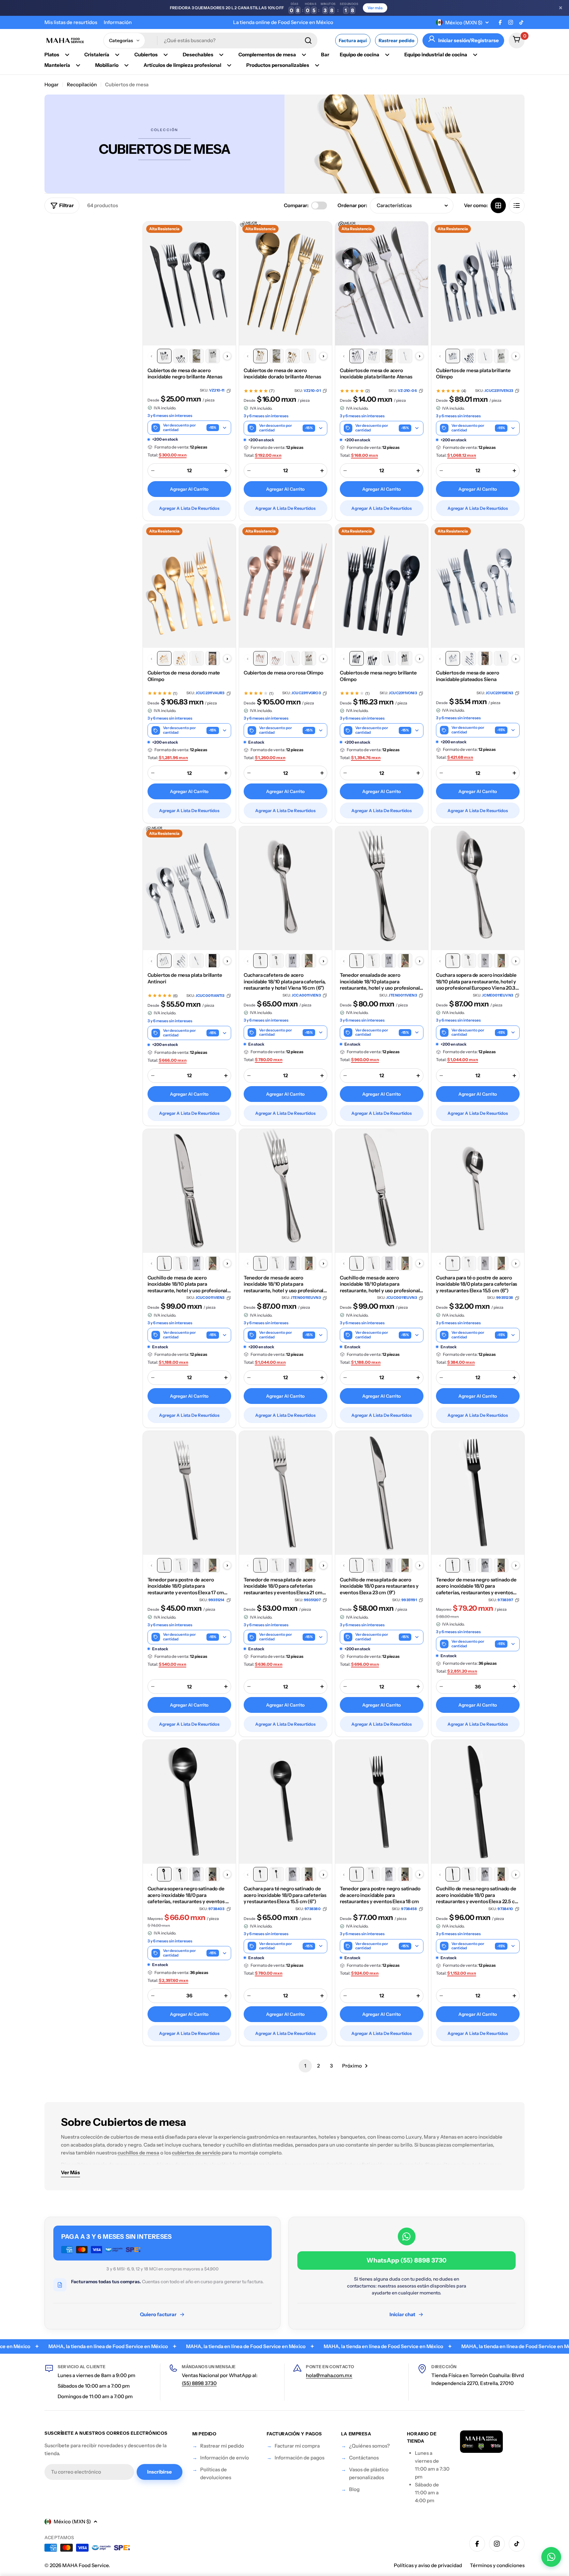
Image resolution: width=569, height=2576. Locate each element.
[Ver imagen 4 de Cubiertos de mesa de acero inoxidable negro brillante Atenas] (213, 356)
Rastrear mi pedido (222, 2446)
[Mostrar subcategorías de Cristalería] (117, 55)
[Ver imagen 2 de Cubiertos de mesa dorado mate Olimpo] (180, 658)
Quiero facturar (158, 2314)
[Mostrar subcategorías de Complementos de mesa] (304, 55)
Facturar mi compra (297, 2446)
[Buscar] (308, 41)
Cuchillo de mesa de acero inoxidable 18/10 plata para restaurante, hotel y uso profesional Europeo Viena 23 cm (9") (380, 1284)
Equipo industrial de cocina (436, 55)
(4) (464, 391)
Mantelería (57, 65)
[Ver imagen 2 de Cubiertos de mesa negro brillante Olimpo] (373, 658)
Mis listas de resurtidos (71, 22)
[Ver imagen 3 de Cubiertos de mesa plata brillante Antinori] (197, 961)
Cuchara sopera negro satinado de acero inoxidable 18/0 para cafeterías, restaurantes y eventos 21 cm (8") (189, 1895)
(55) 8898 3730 (199, 2383)
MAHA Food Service (85, 2565)
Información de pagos (299, 2458)
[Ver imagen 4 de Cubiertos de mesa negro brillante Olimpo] (405, 658)
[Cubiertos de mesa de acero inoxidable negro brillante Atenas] (189, 284)
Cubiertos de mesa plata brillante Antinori (185, 978)
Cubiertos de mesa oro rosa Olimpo (284, 673)
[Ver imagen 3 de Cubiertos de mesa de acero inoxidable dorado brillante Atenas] (293, 356)
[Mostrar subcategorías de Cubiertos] (166, 55)
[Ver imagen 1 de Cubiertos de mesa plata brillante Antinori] (164, 961)
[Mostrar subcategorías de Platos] (67, 55)
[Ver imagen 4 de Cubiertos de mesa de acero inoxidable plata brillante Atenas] (405, 356)
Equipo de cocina (360, 55)
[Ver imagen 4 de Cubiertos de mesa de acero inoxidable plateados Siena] (501, 658)
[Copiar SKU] (229, 391)
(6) (175, 996)
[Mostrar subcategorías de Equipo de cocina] (387, 55)
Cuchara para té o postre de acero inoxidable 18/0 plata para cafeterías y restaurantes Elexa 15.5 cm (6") (476, 1284)
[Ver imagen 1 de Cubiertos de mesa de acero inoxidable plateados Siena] (453, 658)
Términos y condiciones (497, 2565)
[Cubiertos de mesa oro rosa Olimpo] (285, 586)
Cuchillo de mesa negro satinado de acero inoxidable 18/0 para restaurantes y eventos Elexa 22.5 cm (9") (478, 1895)
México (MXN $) (464, 23)
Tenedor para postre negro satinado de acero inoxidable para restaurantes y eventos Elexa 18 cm (380, 1895)
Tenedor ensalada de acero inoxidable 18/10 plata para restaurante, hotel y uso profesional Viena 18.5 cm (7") (380, 982)
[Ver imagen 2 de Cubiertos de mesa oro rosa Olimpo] (277, 658)
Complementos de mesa (267, 55)
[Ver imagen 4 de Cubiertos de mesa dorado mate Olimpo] (213, 658)
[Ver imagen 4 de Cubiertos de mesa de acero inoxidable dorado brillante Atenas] (309, 356)
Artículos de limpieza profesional (182, 65)
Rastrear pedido (396, 41)
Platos (52, 55)
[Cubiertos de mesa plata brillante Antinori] (189, 888)
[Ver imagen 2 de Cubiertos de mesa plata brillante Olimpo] (469, 356)
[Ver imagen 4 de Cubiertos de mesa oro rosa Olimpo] (309, 658)
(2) (368, 391)
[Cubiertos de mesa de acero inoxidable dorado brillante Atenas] (285, 284)
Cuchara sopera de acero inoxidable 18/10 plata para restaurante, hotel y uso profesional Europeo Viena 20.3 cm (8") (476, 982)
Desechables (198, 55)
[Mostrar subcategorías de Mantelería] (78, 65)
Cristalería (97, 55)
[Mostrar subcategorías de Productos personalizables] (317, 65)
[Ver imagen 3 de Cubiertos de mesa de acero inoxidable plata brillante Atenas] (389, 356)
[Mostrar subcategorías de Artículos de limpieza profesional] (229, 65)
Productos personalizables (278, 65)
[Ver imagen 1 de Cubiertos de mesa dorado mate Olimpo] (164, 658)
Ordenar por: (352, 205)
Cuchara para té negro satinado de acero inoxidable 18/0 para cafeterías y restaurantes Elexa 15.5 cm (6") (285, 1895)
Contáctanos (364, 2458)
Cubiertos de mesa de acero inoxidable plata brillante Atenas (376, 374)
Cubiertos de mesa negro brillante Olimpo (378, 676)
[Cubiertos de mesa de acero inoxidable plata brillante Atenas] (382, 284)
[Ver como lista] (517, 206)
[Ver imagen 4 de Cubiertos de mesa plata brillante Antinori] (213, 961)
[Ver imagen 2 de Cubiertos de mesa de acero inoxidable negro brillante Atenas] (180, 356)
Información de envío (225, 2458)
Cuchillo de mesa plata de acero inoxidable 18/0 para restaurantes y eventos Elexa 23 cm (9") (379, 1586)
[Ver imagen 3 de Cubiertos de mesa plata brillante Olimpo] (485, 356)
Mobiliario (107, 65)
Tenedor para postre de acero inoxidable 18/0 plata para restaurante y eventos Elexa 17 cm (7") (186, 1586)
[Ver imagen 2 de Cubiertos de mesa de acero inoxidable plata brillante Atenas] (373, 356)
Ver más (375, 8)
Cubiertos (146, 55)
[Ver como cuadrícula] (498, 206)
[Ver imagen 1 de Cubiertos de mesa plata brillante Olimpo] (453, 356)
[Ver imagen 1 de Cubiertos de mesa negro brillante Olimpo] (357, 658)
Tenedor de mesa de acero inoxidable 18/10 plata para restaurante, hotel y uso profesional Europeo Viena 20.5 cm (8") (284, 1284)
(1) (175, 694)
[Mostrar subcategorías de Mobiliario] (126, 65)
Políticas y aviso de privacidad (428, 2565)
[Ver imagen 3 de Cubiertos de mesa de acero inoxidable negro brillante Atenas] (197, 356)
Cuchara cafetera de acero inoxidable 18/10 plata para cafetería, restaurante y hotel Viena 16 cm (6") (285, 981)
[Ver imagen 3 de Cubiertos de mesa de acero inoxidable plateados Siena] (485, 658)
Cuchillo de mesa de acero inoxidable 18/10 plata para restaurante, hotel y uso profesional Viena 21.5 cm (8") (188, 1284)
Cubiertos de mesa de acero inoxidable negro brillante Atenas (185, 374)
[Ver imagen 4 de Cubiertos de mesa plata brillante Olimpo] (501, 356)
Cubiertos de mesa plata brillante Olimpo (473, 374)
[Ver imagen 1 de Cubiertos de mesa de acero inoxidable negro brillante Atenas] (164, 356)
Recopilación (82, 84)
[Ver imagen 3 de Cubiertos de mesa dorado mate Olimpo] (197, 658)
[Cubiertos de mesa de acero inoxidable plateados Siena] (478, 586)
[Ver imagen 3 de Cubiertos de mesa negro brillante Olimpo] (389, 658)
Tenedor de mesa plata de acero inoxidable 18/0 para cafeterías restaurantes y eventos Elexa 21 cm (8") (283, 1586)
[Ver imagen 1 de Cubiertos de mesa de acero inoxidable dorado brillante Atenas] (260, 356)
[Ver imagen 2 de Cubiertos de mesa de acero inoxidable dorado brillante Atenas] (277, 356)
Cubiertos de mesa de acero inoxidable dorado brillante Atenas (282, 374)
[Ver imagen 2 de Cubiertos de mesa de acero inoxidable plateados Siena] (469, 658)
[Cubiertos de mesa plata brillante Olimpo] (478, 284)
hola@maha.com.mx (329, 2375)
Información (118, 22)
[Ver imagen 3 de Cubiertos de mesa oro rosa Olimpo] (293, 658)
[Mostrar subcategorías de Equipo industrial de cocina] (475, 55)
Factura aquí (353, 41)
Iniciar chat (402, 2314)
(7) (272, 391)
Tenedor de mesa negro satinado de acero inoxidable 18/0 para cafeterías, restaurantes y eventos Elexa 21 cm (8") (476, 1586)
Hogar (52, 84)
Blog (354, 2489)
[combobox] (210, 41)
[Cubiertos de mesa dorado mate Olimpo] (189, 586)
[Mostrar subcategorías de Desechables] (221, 55)
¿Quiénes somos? (369, 2446)
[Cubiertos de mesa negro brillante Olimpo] (382, 586)
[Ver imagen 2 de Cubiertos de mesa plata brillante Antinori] (180, 961)
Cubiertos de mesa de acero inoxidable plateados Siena (468, 676)
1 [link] (305, 2066)
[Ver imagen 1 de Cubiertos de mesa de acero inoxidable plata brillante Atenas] (357, 356)
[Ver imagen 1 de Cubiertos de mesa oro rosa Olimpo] (260, 658)
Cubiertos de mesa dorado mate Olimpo (184, 676)
